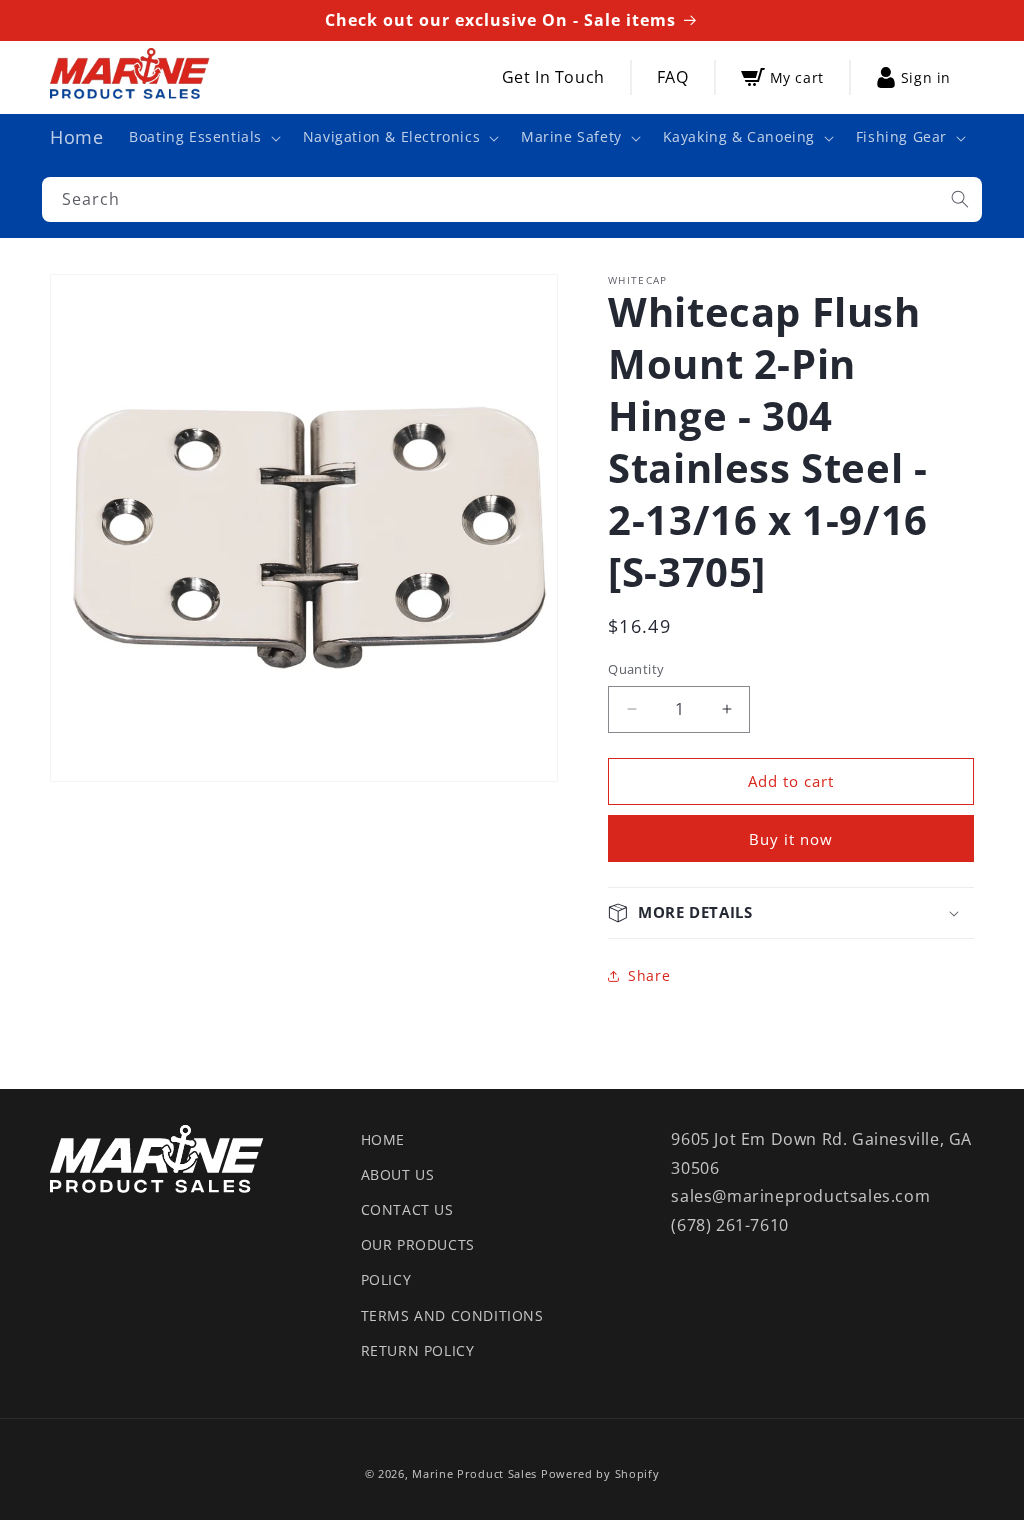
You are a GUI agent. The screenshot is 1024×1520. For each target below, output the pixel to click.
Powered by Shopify (600, 1473)
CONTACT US (407, 1209)
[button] (203, 137)
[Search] (960, 199)
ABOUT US (398, 1174)
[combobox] (512, 199)
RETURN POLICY (418, 1350)
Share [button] (649, 975)
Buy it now (791, 839)
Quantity (636, 669)
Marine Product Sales (474, 1473)
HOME (383, 1139)
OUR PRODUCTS (418, 1244)
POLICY (386, 1279)
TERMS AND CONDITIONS (452, 1315)
